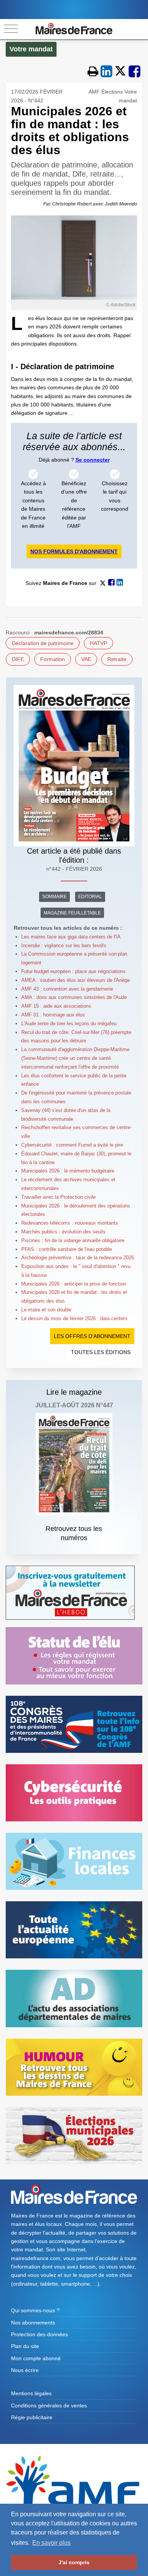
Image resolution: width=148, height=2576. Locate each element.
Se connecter (93, 460)
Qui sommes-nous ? (35, 2310)
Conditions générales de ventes (49, 2406)
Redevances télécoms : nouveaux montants (70, 1223)
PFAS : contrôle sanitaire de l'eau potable (67, 1249)
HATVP (98, 643)
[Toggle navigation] (11, 29)
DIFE (18, 659)
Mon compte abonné (36, 2358)
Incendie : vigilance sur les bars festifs (64, 945)
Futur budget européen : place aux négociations (73, 971)
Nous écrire (25, 2370)
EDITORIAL (90, 897)
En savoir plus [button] (51, 2543)
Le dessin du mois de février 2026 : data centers (74, 1318)
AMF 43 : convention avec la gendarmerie (67, 989)
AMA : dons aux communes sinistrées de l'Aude (74, 997)
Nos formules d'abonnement (74, 551)
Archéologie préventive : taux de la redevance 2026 (78, 1258)
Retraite (117, 659)
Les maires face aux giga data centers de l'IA (71, 937)
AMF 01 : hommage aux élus (53, 1015)
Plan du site (25, 2346)
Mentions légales (31, 2393)
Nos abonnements (33, 2323)
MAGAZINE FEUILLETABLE (72, 913)
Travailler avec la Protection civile (58, 1197)
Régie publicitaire (32, 2417)
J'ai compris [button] (74, 2562)
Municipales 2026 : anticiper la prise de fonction (74, 1284)
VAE (86, 659)
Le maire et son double (46, 1310)
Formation (53, 659)
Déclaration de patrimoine (43, 643)
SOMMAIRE (54, 897)
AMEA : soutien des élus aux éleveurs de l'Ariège (76, 980)
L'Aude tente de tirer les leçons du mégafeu (69, 1024)
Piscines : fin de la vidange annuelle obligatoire (73, 1240)
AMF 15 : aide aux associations (56, 1006)
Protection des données (39, 2334)
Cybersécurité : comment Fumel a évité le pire (72, 1145)
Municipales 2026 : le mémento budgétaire (68, 1171)
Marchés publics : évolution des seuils (63, 1232)
